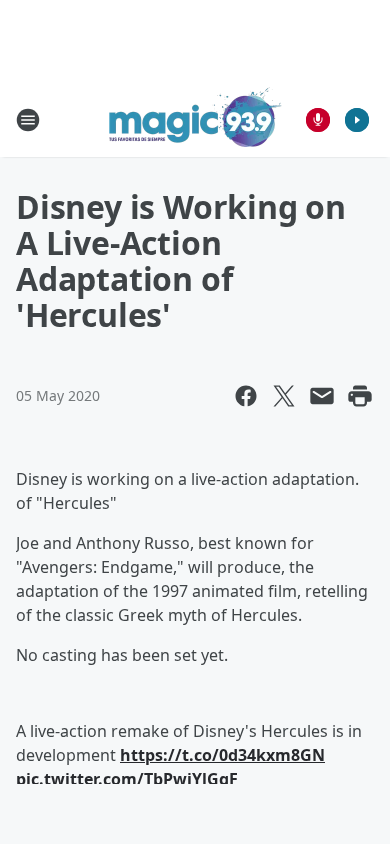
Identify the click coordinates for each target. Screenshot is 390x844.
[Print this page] (360, 396)
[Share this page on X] (284, 396)
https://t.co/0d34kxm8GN (222, 755)
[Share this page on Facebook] (246, 396)
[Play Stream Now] (357, 120)
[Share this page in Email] (322, 396)
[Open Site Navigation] (28, 120)
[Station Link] (195, 119)
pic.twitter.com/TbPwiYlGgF (127, 779)
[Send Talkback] (318, 120)
